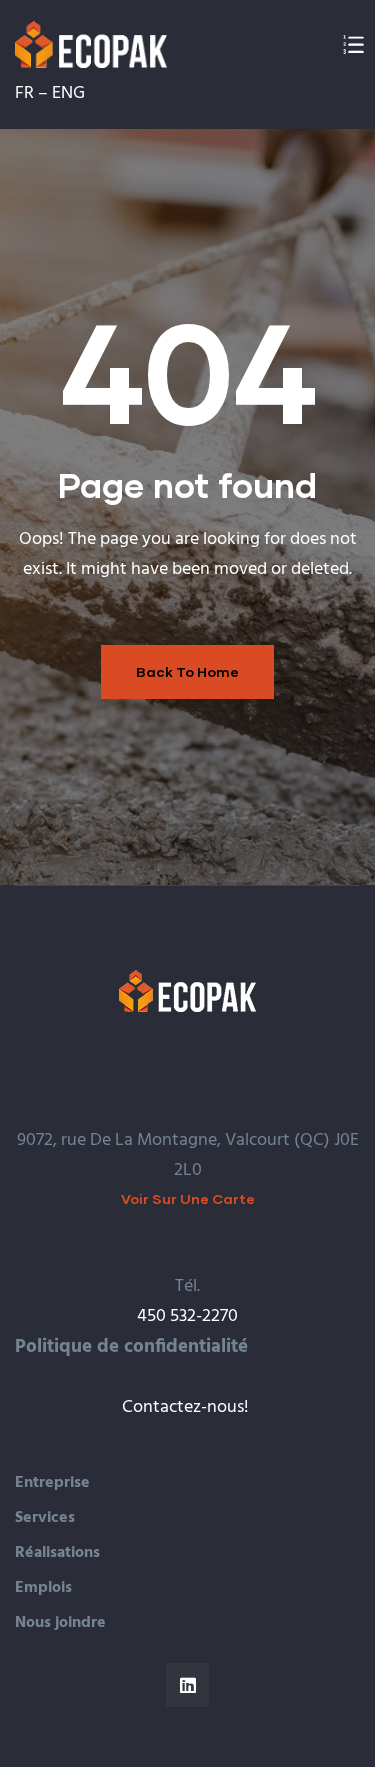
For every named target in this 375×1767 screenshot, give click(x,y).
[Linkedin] (187, 1684)
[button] (188, 1198)
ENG (68, 93)
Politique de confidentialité (131, 1347)
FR (24, 93)
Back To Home (187, 671)
